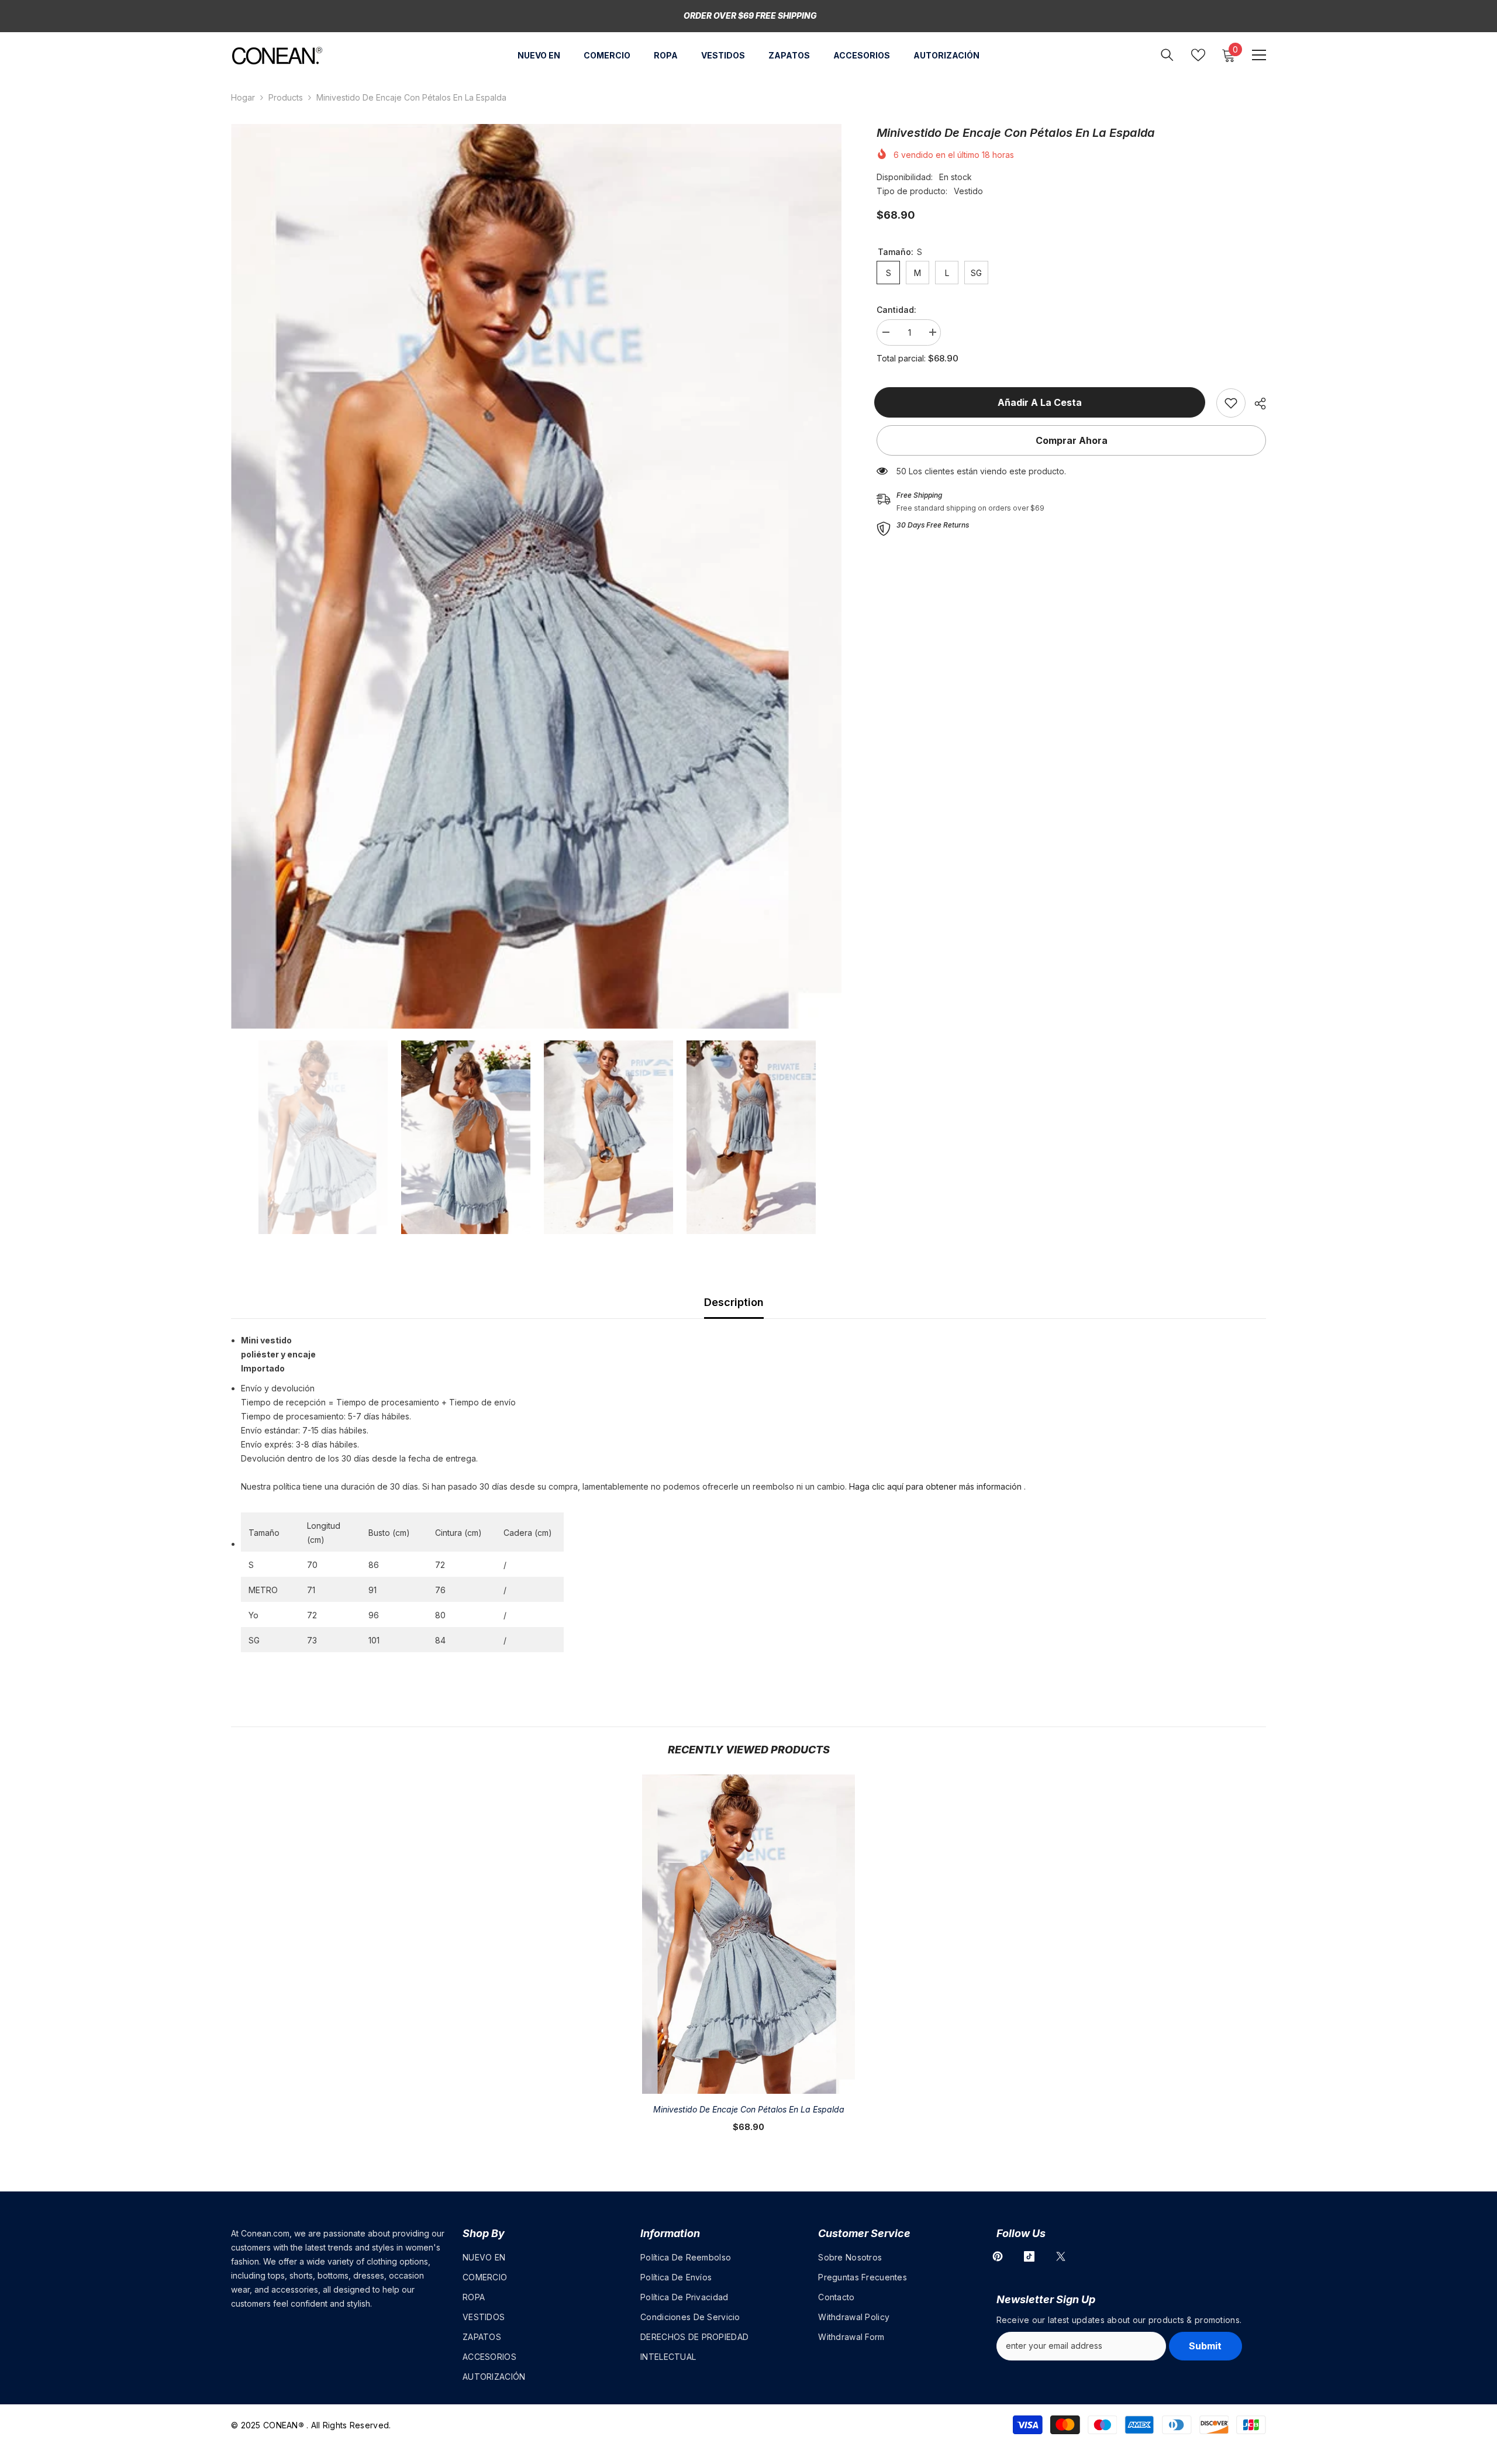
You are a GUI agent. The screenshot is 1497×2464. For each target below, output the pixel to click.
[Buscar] (1167, 55)
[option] (537, 576)
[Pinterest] (998, 2256)
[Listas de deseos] (1198, 55)
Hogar (243, 97)
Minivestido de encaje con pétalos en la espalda (749, 2109)
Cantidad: (896, 310)
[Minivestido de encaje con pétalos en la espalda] (748, 1934)
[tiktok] (1029, 2256)
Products (286, 97)
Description (734, 1302)
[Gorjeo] (1061, 2256)
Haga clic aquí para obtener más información (935, 1486)
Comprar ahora (1072, 440)
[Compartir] (1256, 404)
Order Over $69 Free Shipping (750, 15)
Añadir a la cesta (1042, 402)
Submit (1205, 2346)
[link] (1231, 403)
